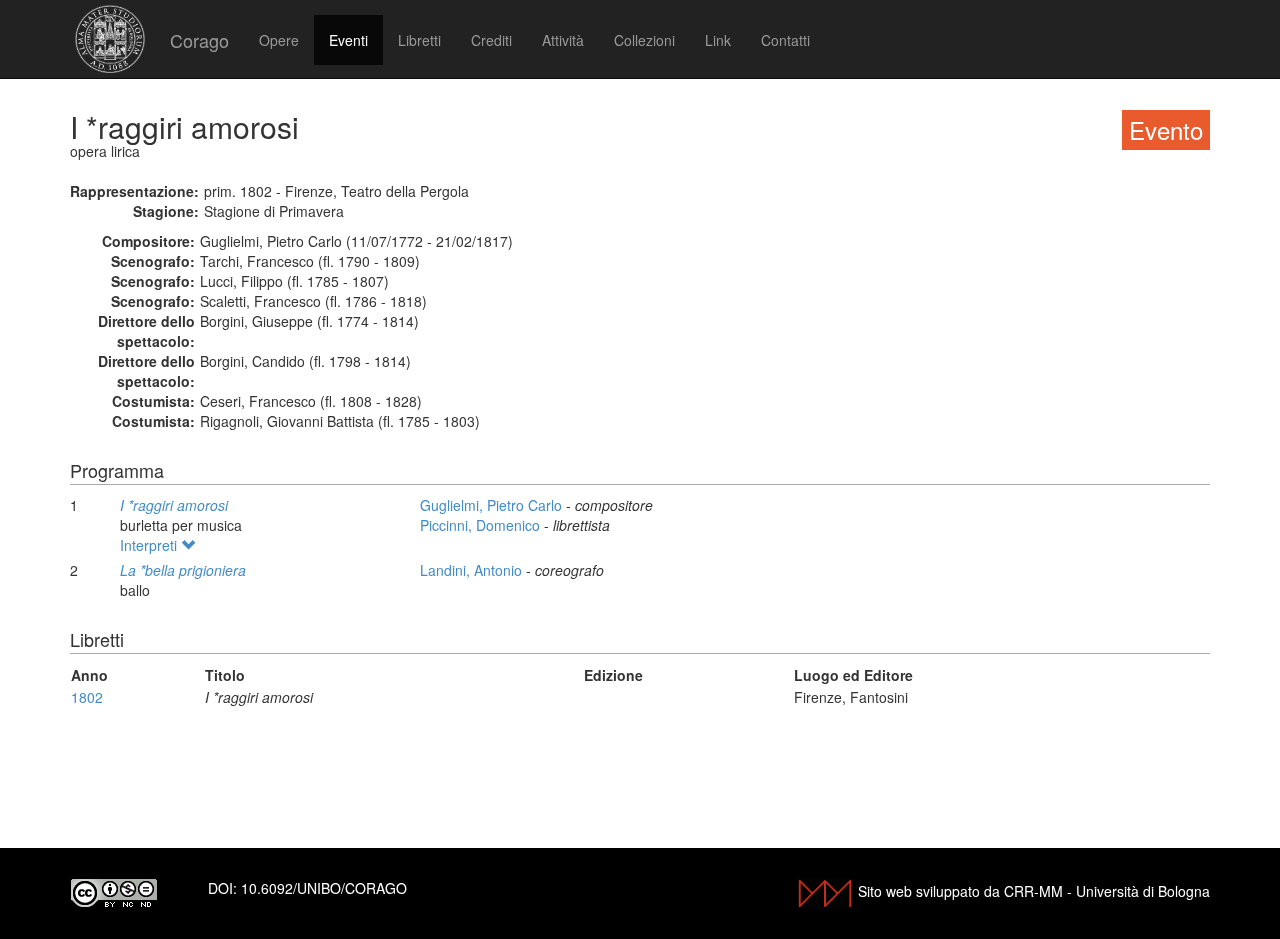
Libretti (419, 40)
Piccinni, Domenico (482, 525)
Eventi (348, 40)
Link (718, 40)
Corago (199, 40)
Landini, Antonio (473, 570)
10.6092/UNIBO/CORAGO (324, 888)
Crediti (491, 40)
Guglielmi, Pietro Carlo (493, 505)
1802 (87, 697)
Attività (563, 40)
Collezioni (644, 40)
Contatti (785, 40)
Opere (279, 40)
